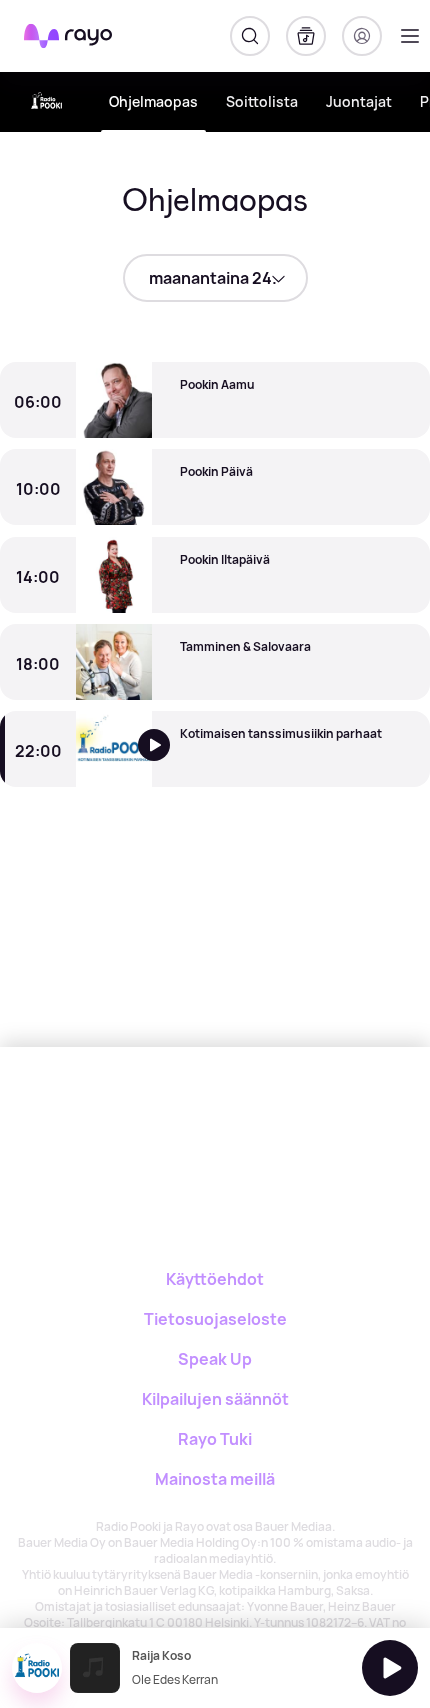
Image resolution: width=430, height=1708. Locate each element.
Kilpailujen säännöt (215, 1399)
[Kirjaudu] (362, 36)
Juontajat (359, 101)
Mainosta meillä (215, 1479)
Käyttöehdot (215, 1279)
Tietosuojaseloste (215, 1319)
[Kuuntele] (167, 760)
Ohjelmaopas (153, 101)
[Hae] (250, 36)
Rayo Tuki (215, 1439)
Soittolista (262, 101)
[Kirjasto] (306, 36)
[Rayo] (171, 1116)
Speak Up (215, 1359)
